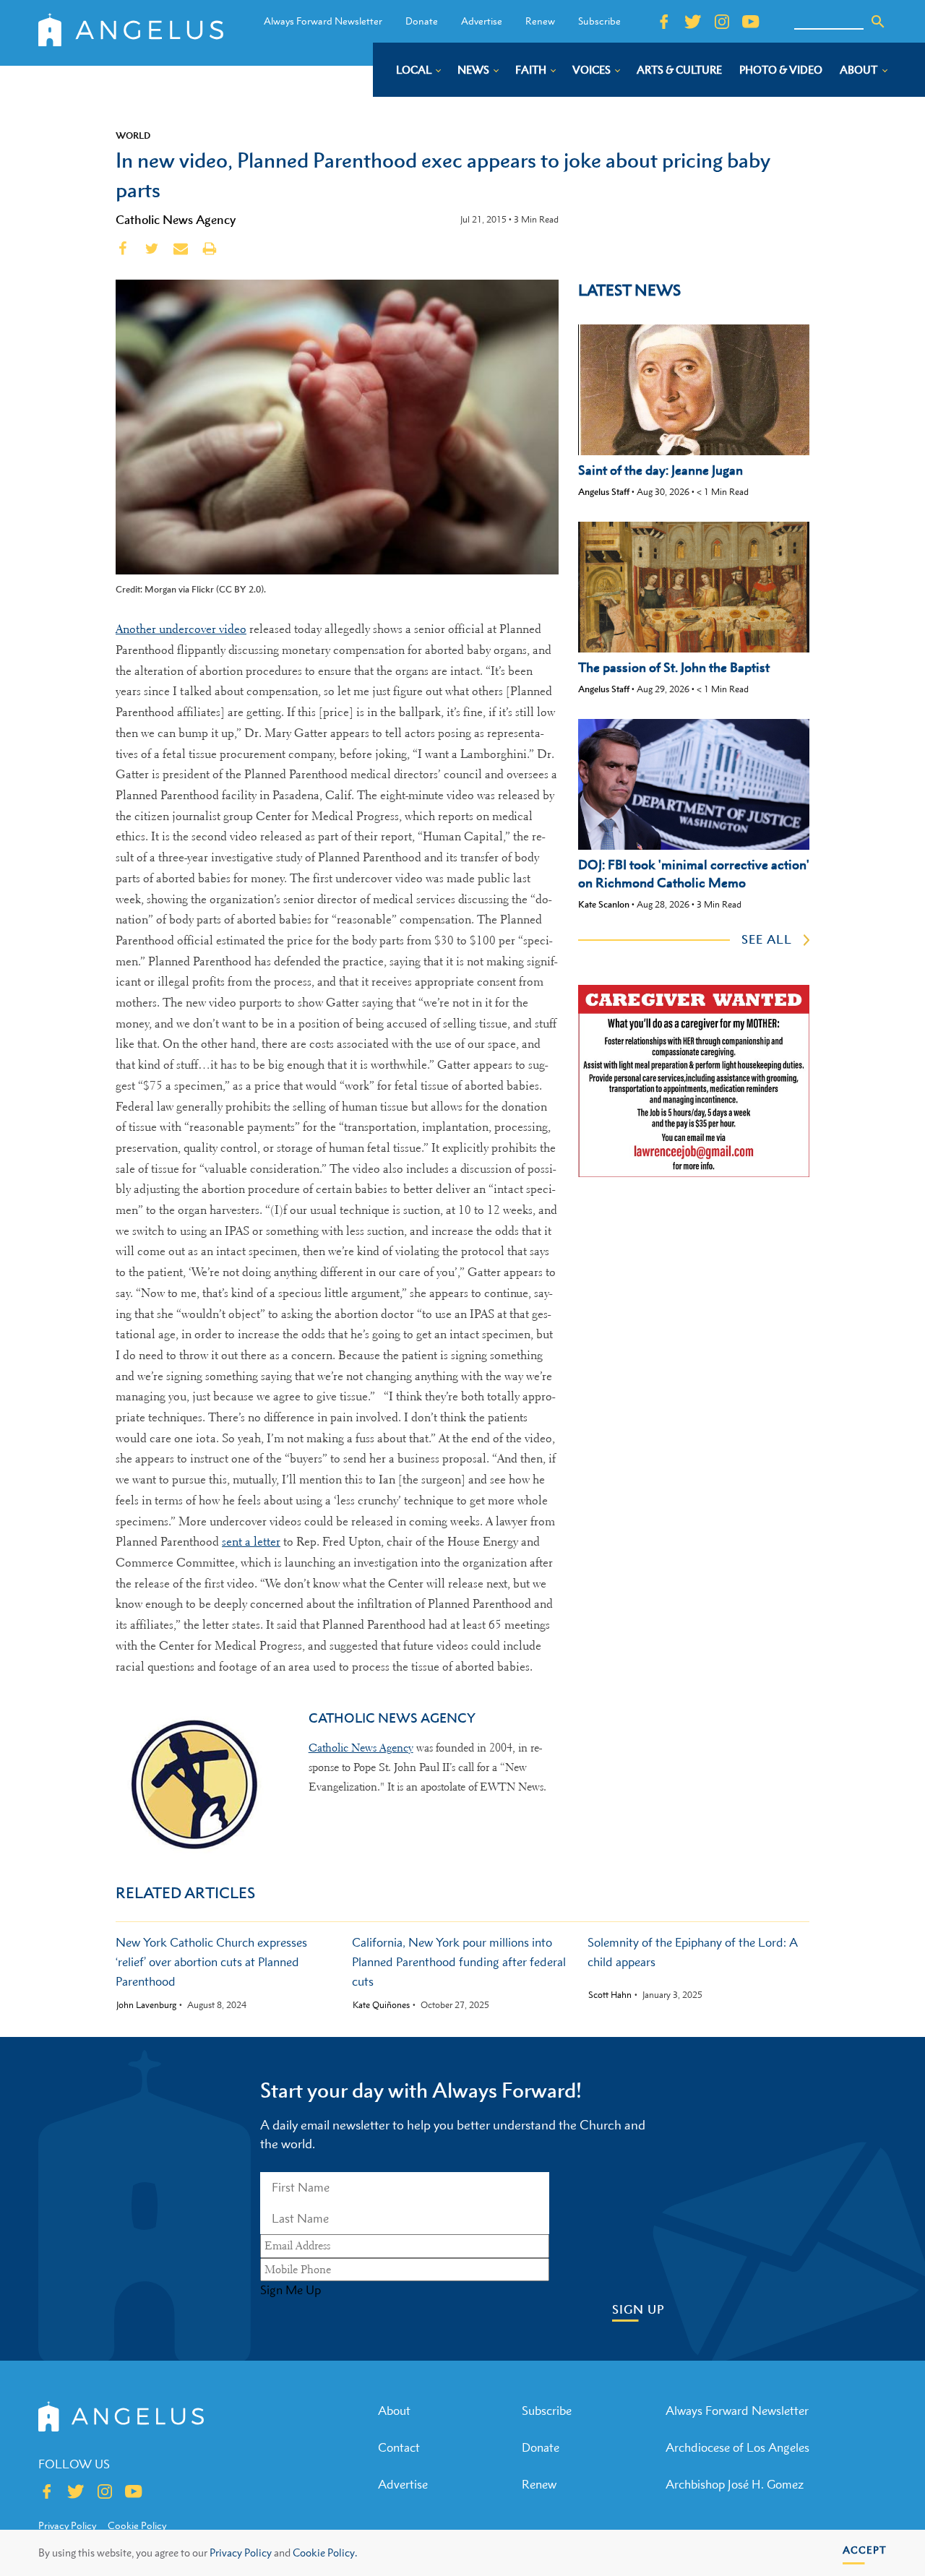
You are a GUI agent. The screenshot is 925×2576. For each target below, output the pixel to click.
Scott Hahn (610, 1995)
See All (767, 939)
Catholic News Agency (176, 220)
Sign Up (638, 2310)
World (133, 135)
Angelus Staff (604, 492)
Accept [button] (865, 2550)
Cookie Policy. (325, 2553)
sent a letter (251, 1542)
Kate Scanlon (604, 904)
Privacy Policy (241, 2553)
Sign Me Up (291, 2290)
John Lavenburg (146, 2005)
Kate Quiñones (381, 2005)
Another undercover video (181, 629)
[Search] (878, 22)
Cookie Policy (137, 2525)
